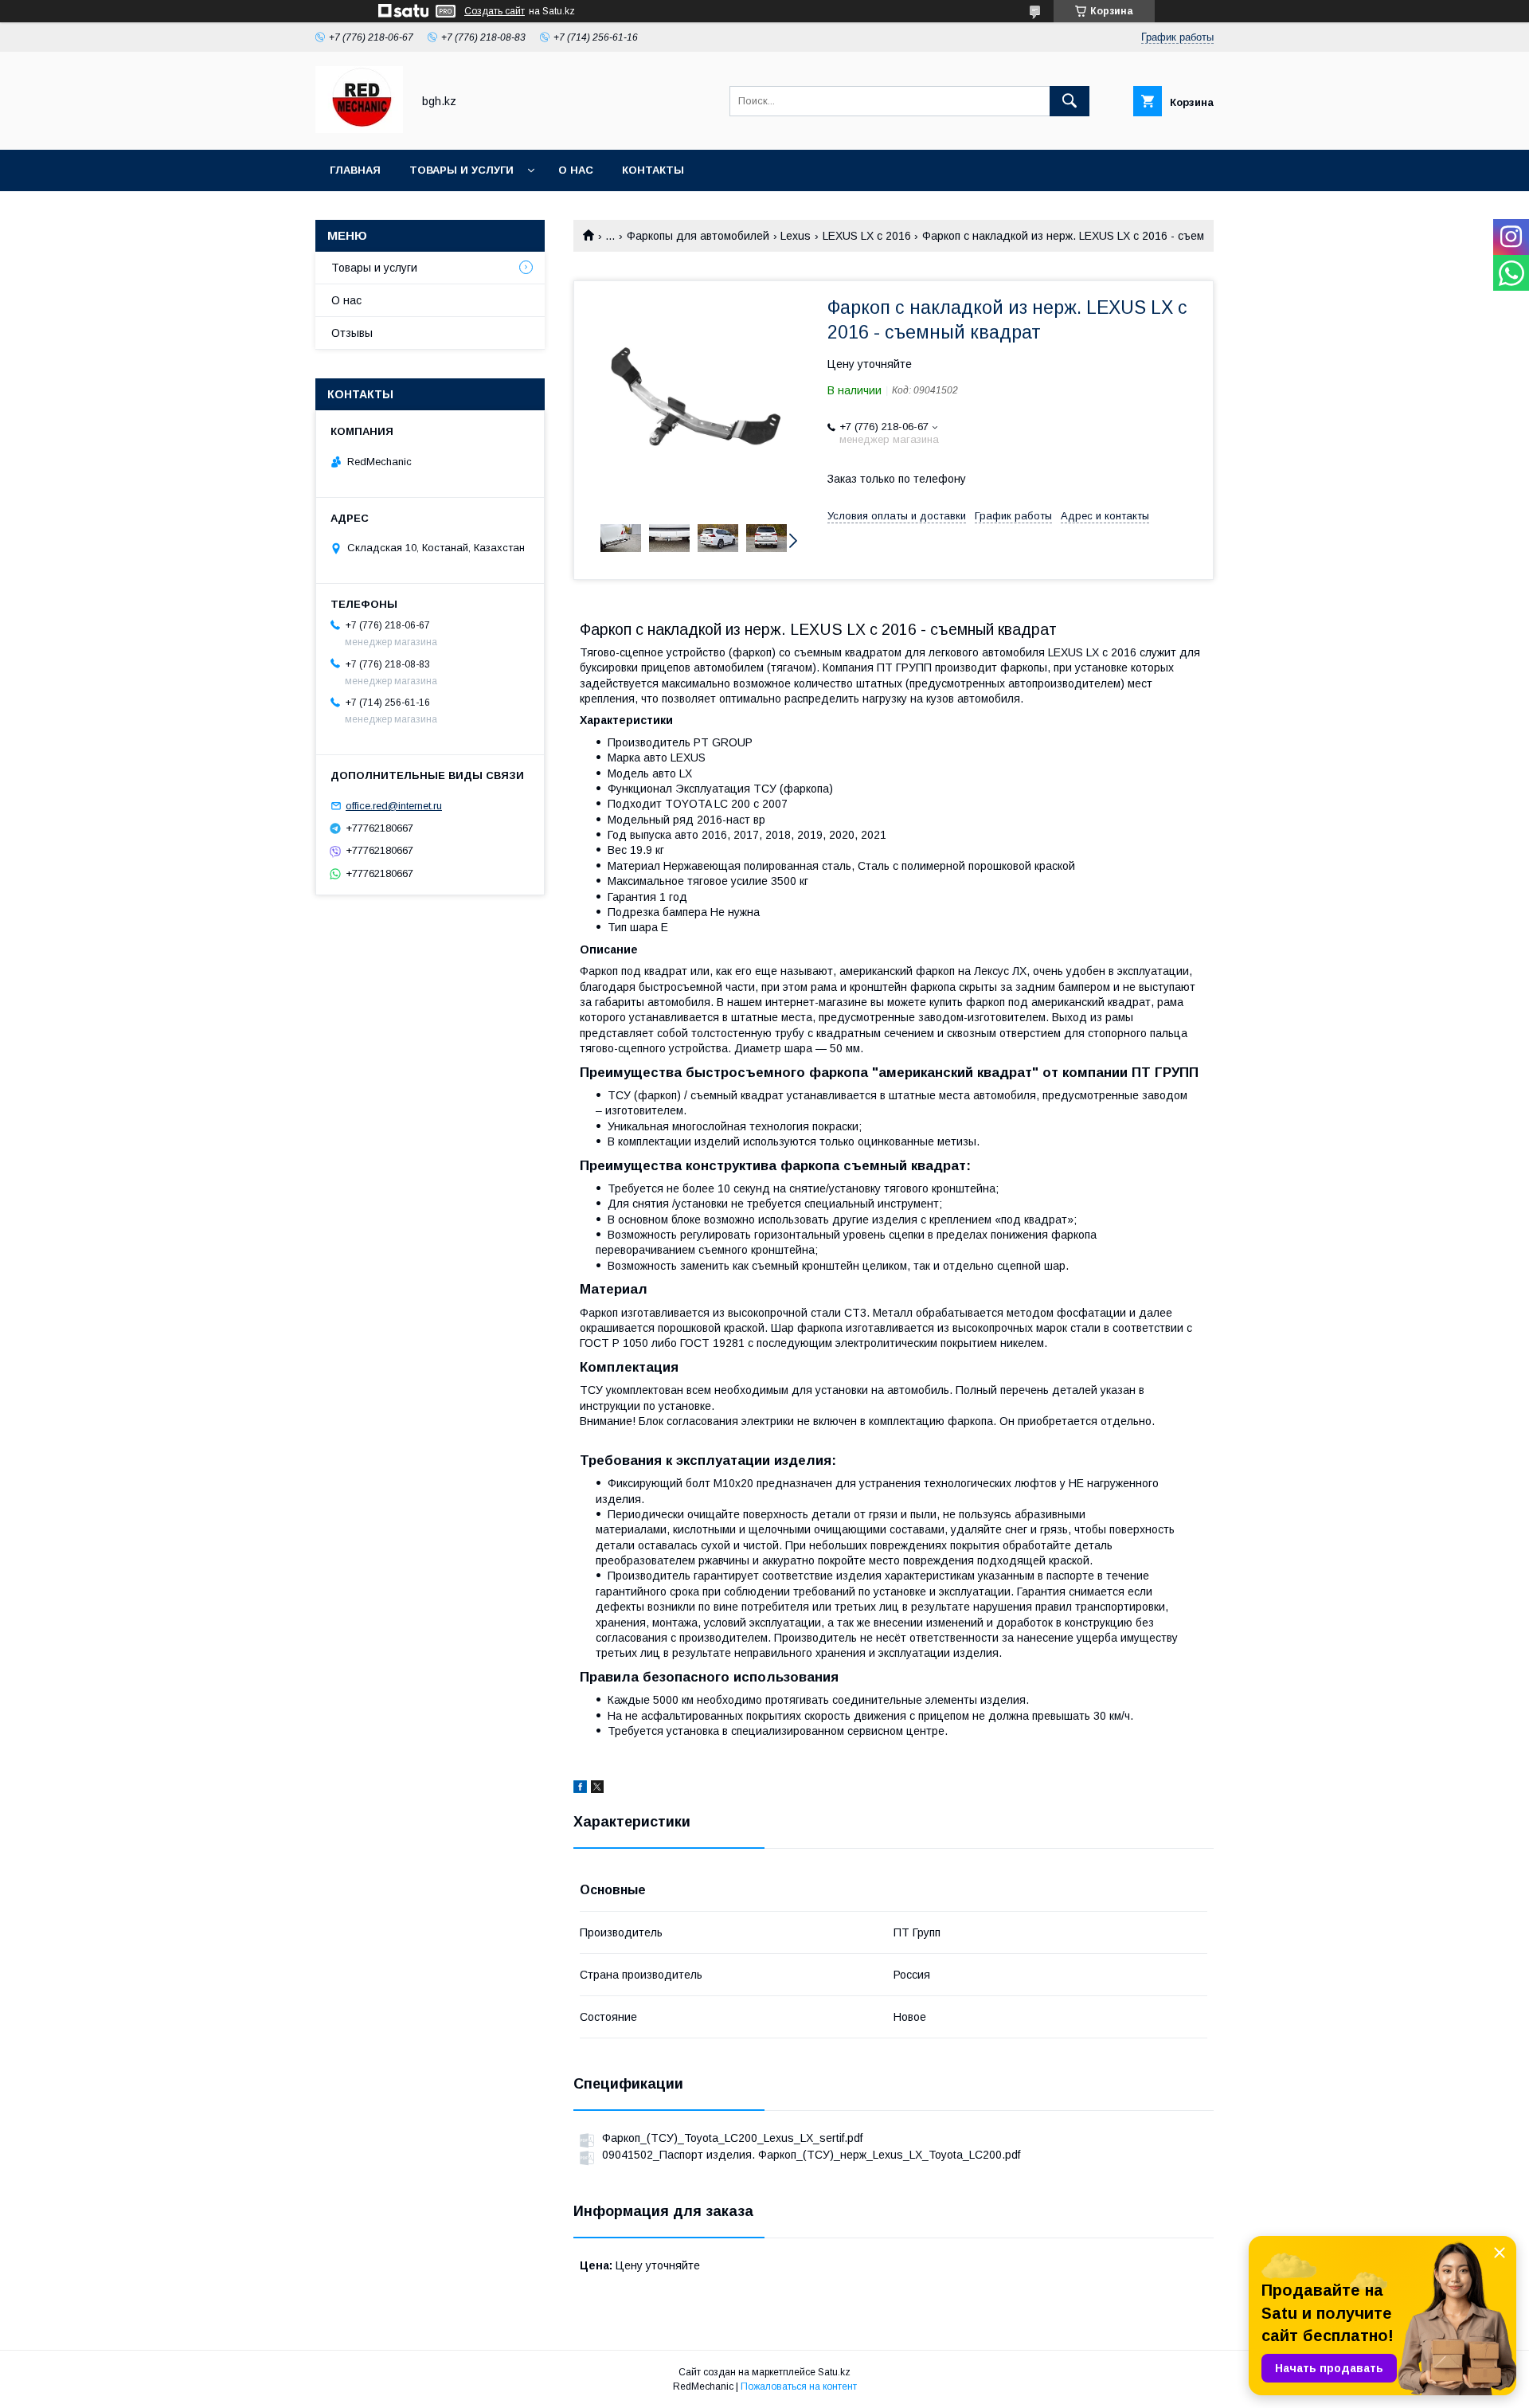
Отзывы (352, 333)
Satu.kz (834, 2372)
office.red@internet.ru (394, 806)
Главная (355, 170)
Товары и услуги (461, 170)
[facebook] (580, 1789)
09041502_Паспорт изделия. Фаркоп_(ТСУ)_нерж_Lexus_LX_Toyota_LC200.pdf (811, 2155)
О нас (576, 170)
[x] (597, 1789)
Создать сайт (495, 11)
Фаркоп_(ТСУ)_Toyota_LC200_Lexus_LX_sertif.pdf (732, 2138)
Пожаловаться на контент (799, 2386)
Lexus (796, 236)
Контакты (653, 170)
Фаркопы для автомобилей (698, 236)
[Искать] (1070, 101)
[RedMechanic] (359, 129)
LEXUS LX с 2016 (867, 236)
